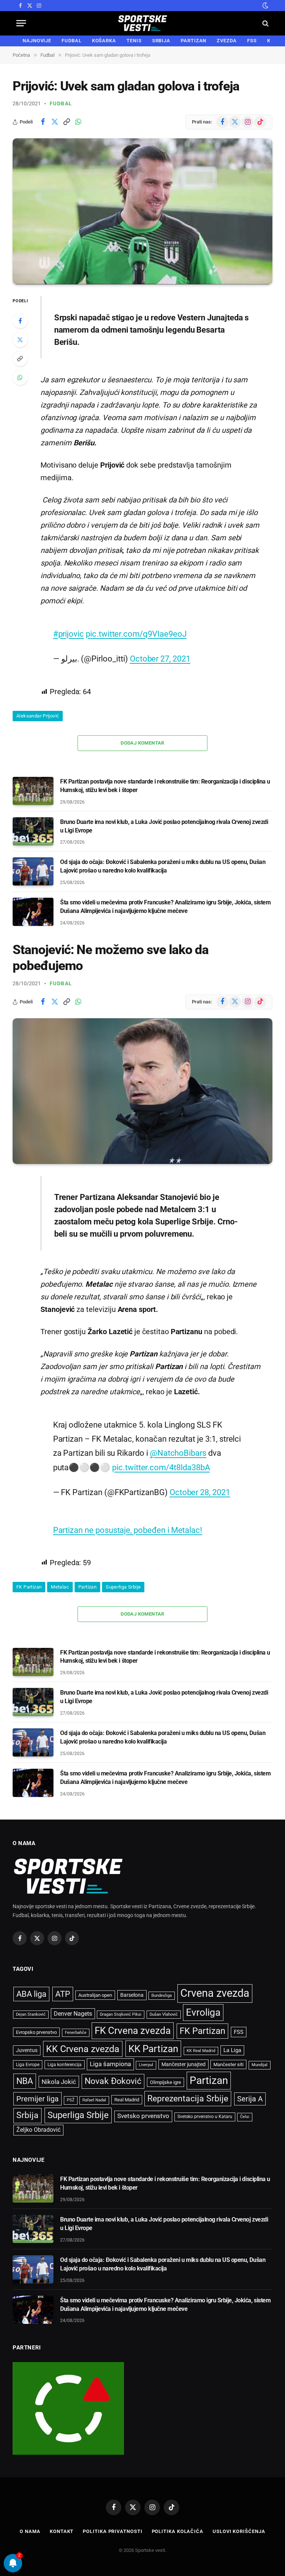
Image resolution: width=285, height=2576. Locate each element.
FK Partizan (29, 1587)
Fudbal (61, 103)
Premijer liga (37, 2099)
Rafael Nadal (94, 2100)
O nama (30, 2531)
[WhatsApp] (20, 377)
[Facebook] (20, 321)
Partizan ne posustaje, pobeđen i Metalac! (128, 1530)
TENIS (134, 41)
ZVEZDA (227, 41)
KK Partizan (153, 2049)
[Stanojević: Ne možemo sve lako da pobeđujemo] (142, 1091)
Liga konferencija (65, 2065)
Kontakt (62, 2531)
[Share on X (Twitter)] (55, 122)
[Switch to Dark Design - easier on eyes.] (265, 6)
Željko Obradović (38, 2130)
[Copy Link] (66, 122)
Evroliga (203, 2012)
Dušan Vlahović (164, 2014)
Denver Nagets (73, 2014)
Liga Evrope (28, 2065)
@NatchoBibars (178, 1453)
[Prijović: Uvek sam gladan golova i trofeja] (142, 211)
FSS (252, 41)
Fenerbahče (76, 2033)
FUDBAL (71, 41)
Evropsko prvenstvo (36, 2032)
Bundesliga (162, 1996)
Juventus (27, 2050)
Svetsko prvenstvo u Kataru (205, 2117)
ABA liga (31, 1994)
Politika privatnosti (112, 2531)
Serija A (250, 2099)
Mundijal (260, 2065)
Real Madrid (127, 2100)
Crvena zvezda (215, 1993)
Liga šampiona (110, 2064)
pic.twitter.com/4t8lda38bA (161, 1467)
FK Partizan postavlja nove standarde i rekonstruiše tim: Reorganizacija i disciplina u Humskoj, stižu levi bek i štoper (165, 786)
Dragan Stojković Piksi (121, 2014)
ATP (63, 1994)
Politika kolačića (178, 2531)
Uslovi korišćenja (239, 2531)
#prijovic (68, 634)
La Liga (232, 2050)
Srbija (27, 2115)
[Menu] (21, 23)
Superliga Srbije (123, 1587)
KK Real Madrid (201, 2051)
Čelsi (245, 2117)
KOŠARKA (104, 41)
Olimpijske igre (166, 2082)
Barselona (132, 1995)
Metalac (60, 1587)
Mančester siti (228, 2064)
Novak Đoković (113, 2081)
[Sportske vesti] (143, 23)
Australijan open (95, 1995)
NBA (25, 2081)
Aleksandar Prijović (38, 716)
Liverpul (146, 2065)
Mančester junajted (184, 2064)
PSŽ (71, 2100)
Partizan (87, 1587)
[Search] (265, 23)
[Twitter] (20, 340)
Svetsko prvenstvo (143, 2116)
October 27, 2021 (160, 659)
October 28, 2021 (200, 1492)
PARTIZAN (194, 41)
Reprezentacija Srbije (188, 2098)
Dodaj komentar (142, 743)
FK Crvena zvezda (133, 2031)
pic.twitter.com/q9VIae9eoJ (136, 634)
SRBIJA (161, 41)
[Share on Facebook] (43, 122)
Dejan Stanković (31, 2014)
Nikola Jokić (59, 2082)
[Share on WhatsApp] (78, 122)
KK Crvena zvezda (83, 2049)
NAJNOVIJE (37, 41)
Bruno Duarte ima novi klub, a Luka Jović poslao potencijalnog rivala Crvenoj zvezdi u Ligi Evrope (164, 826)
